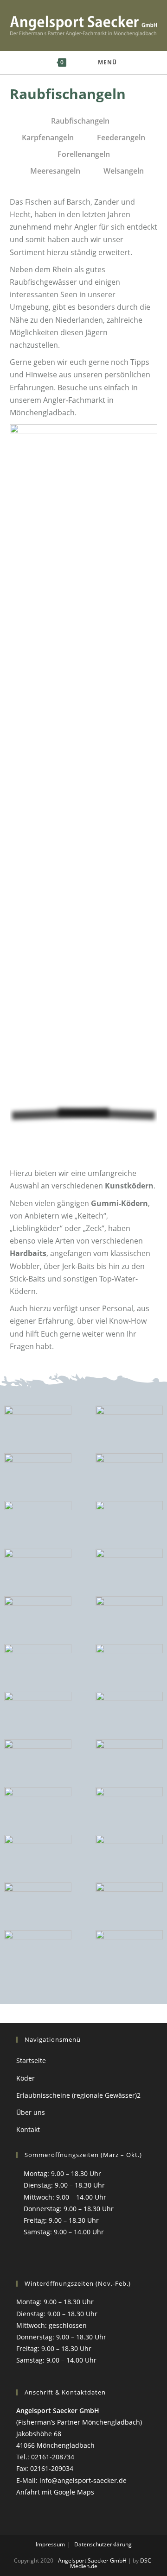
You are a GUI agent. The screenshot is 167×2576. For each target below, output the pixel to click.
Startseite (31, 2060)
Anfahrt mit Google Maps (55, 2492)
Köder (26, 2078)
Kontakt (28, 2129)
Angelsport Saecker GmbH (92, 2560)
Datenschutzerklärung (103, 2544)
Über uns (31, 2112)
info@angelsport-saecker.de (83, 2480)
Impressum (50, 2544)
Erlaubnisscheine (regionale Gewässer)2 (78, 2095)
